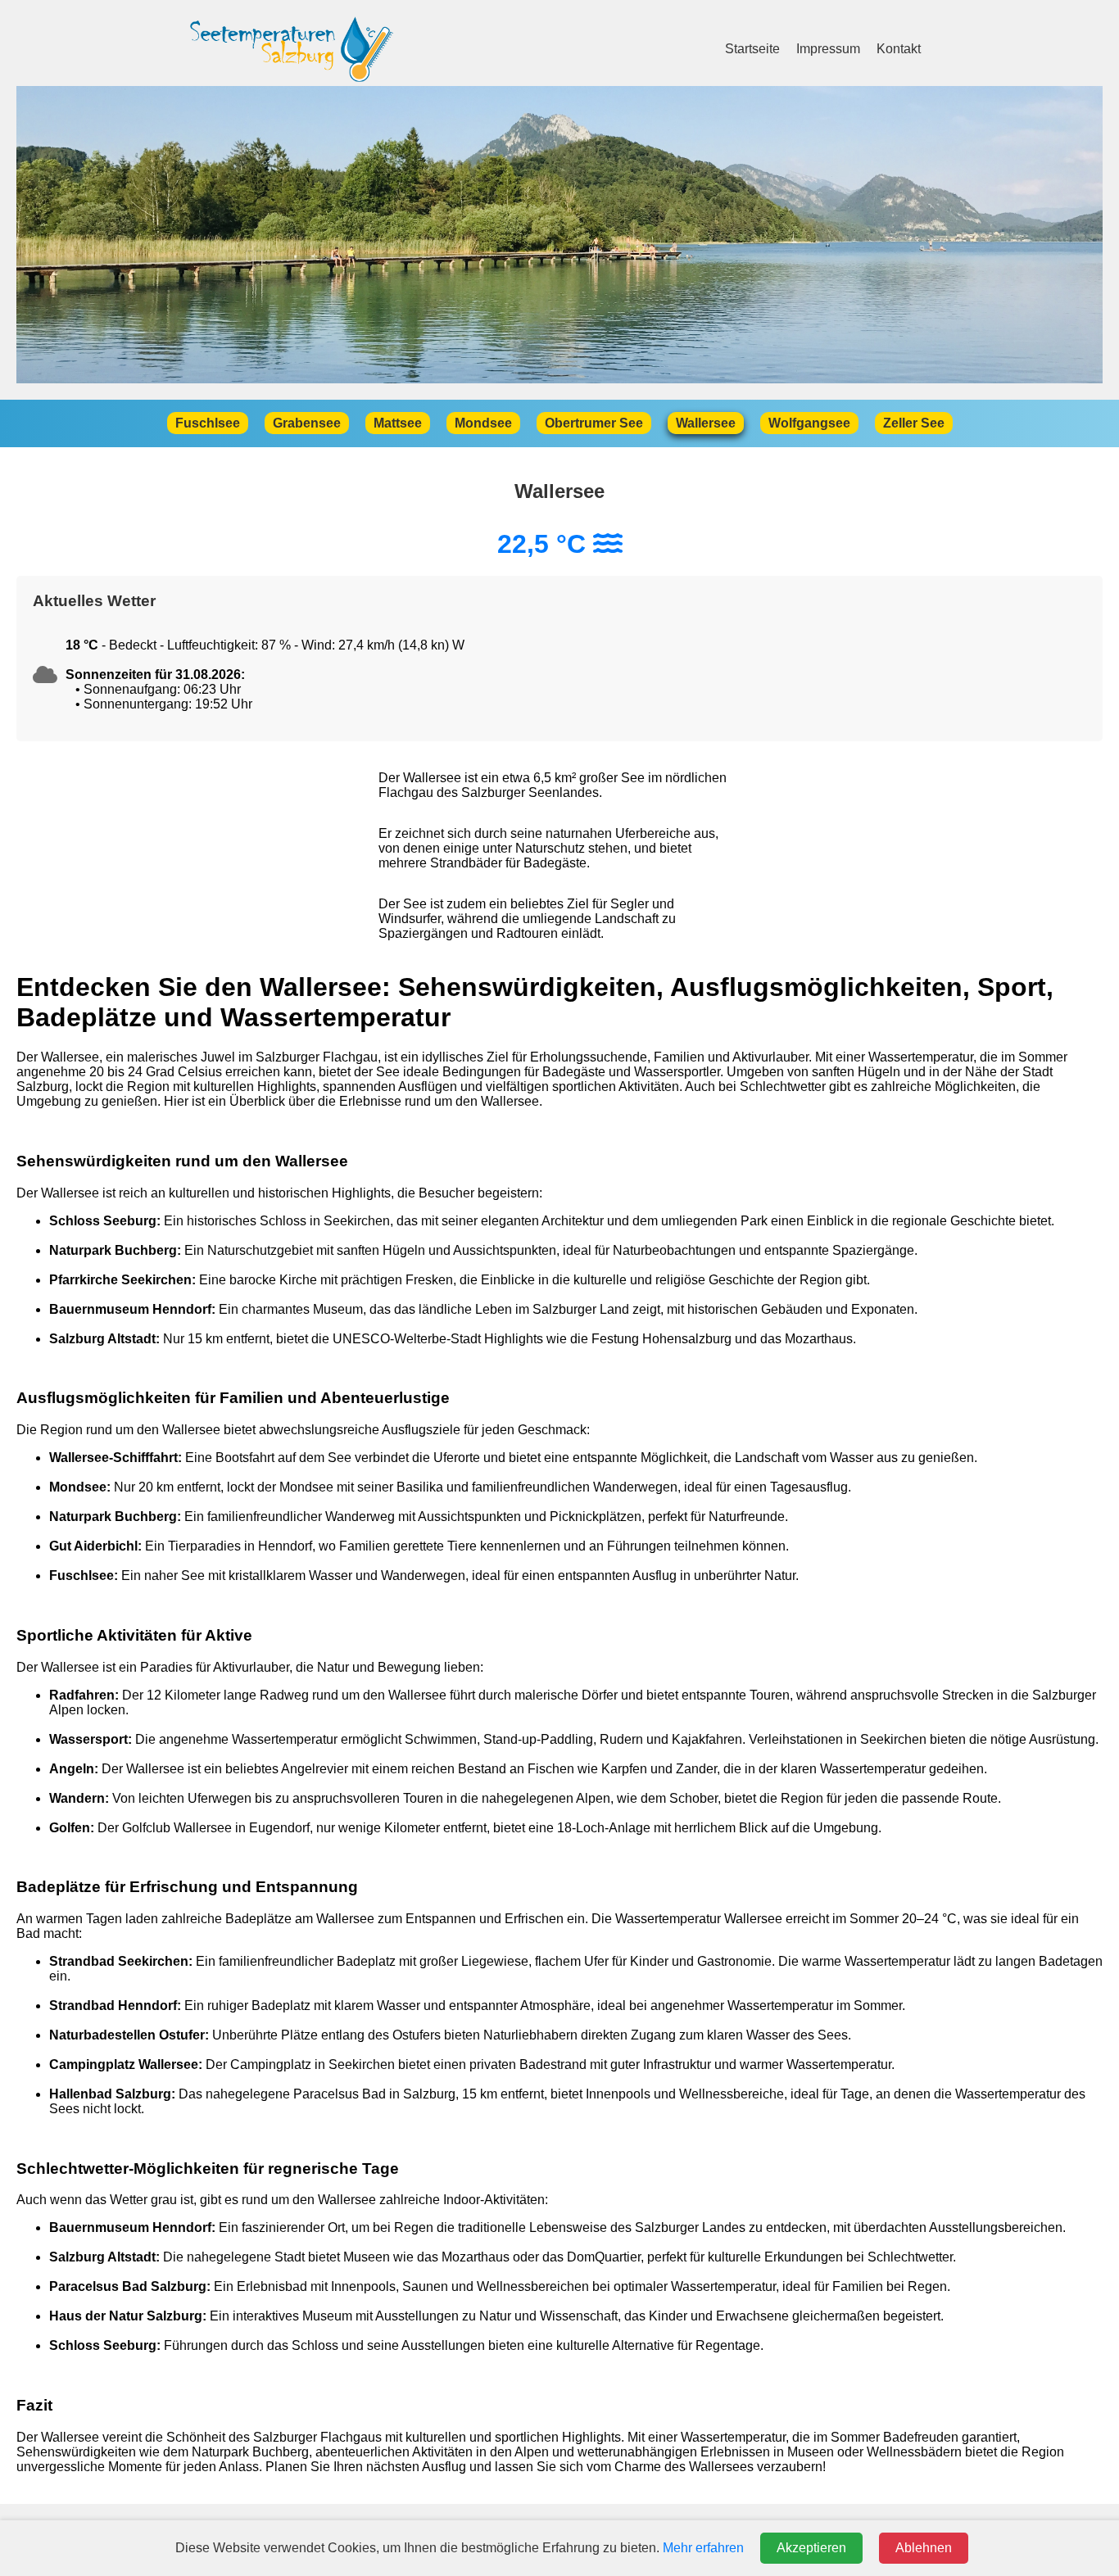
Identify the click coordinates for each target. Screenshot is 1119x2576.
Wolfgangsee (809, 423)
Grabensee (307, 423)
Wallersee (706, 423)
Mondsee (483, 423)
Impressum (828, 49)
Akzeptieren (811, 2548)
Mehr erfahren (703, 2548)
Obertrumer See (594, 423)
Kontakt (899, 49)
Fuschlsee (208, 423)
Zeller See (914, 423)
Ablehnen (924, 2548)
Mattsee (398, 423)
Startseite (752, 49)
